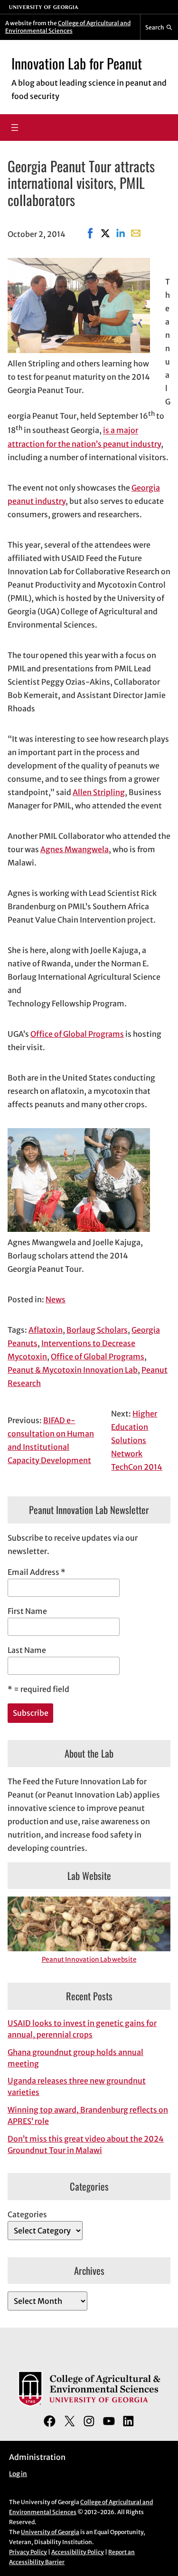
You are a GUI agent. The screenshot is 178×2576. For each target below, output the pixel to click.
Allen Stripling (99, 792)
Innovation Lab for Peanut (77, 63)
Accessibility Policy (78, 2552)
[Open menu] (15, 128)
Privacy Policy (28, 2552)
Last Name (27, 1650)
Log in (18, 2474)
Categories (27, 2214)
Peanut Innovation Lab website (89, 1960)
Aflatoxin (46, 1330)
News (56, 1299)
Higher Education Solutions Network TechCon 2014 (137, 1440)
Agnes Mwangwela (75, 849)
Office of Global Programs (77, 1034)
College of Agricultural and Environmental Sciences (68, 27)
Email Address (37, 1572)
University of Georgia (50, 2532)
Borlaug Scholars (97, 1330)
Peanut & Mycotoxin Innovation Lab (73, 1370)
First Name (27, 1611)
